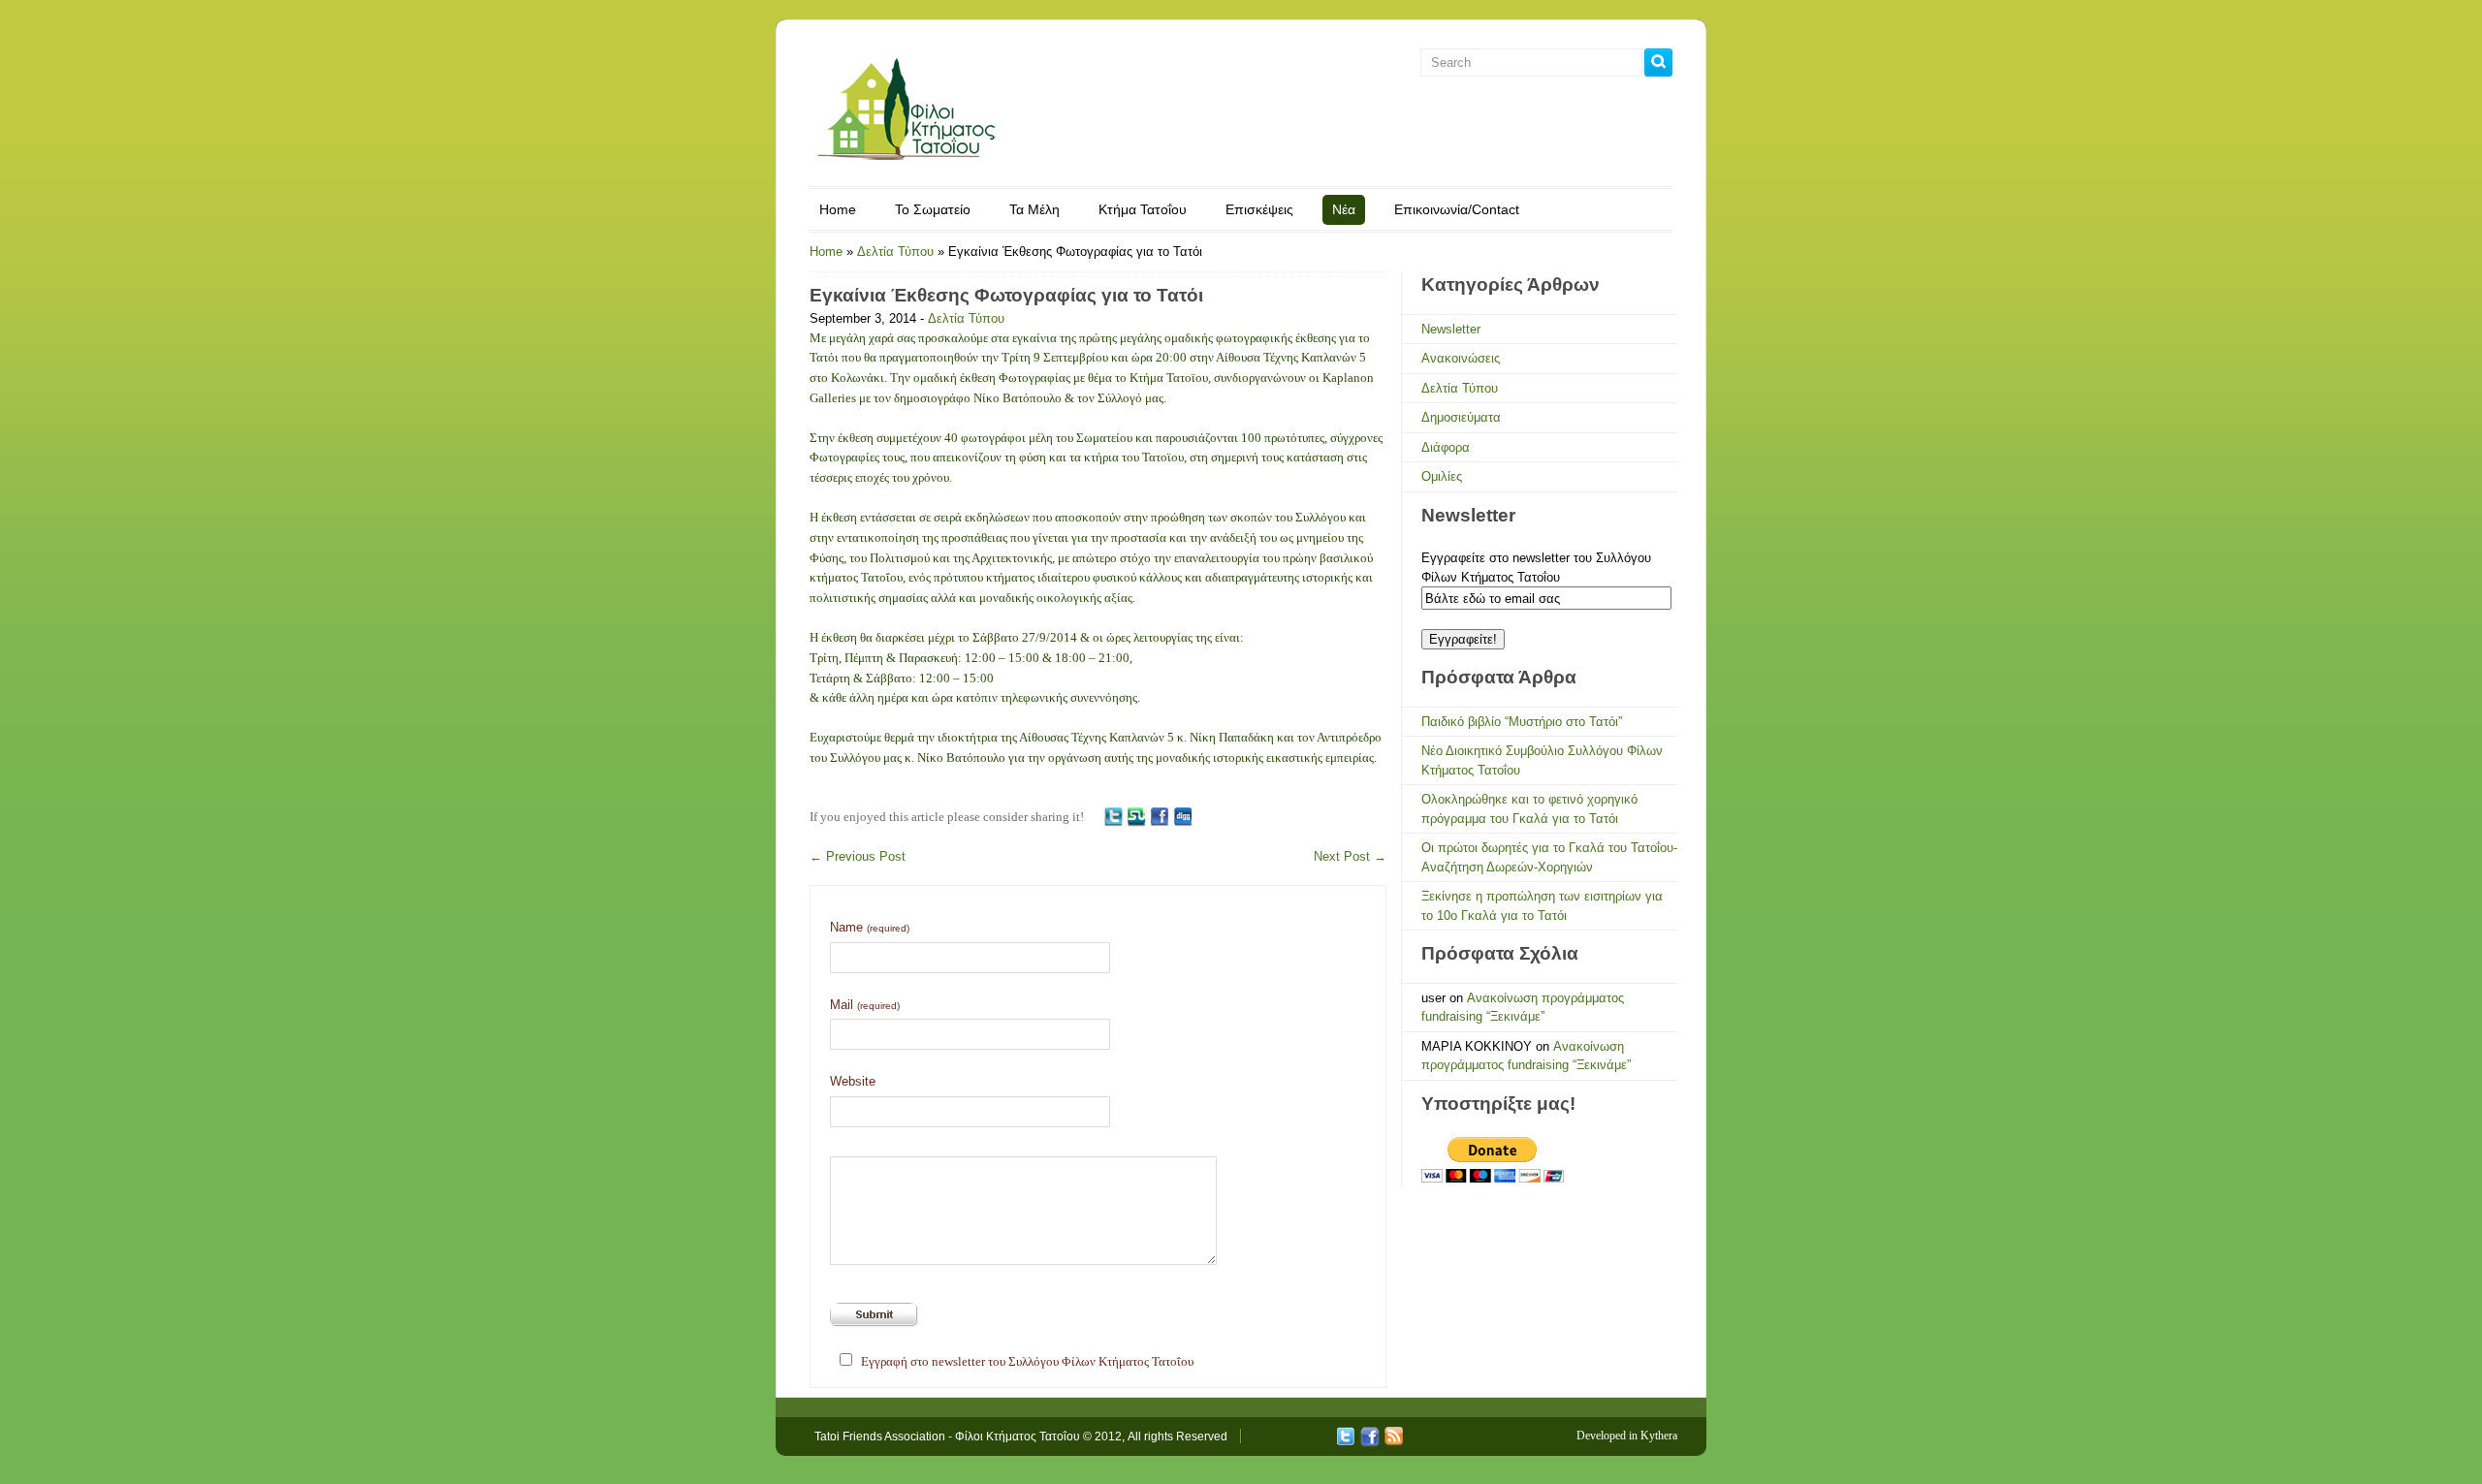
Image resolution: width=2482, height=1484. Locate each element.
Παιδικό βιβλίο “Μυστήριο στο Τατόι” (1522, 722)
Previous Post (858, 856)
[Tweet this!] (1113, 817)
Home (838, 209)
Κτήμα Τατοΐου (1143, 209)
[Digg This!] (1183, 817)
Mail (865, 1005)
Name (870, 927)
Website (853, 1081)
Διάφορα (1446, 447)
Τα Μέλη (1034, 209)
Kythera (1659, 1436)
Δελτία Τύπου (895, 252)
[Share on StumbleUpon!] (1136, 817)
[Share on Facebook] (1160, 817)
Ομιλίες (1442, 476)
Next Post (1350, 856)
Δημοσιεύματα (1461, 417)
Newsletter (1451, 329)
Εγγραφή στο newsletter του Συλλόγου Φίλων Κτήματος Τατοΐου (1027, 1361)
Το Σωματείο (933, 209)
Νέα (1344, 209)
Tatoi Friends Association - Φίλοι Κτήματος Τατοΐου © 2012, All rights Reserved (1021, 1437)
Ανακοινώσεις (1461, 358)
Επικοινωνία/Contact (1457, 209)
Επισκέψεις (1259, 209)
